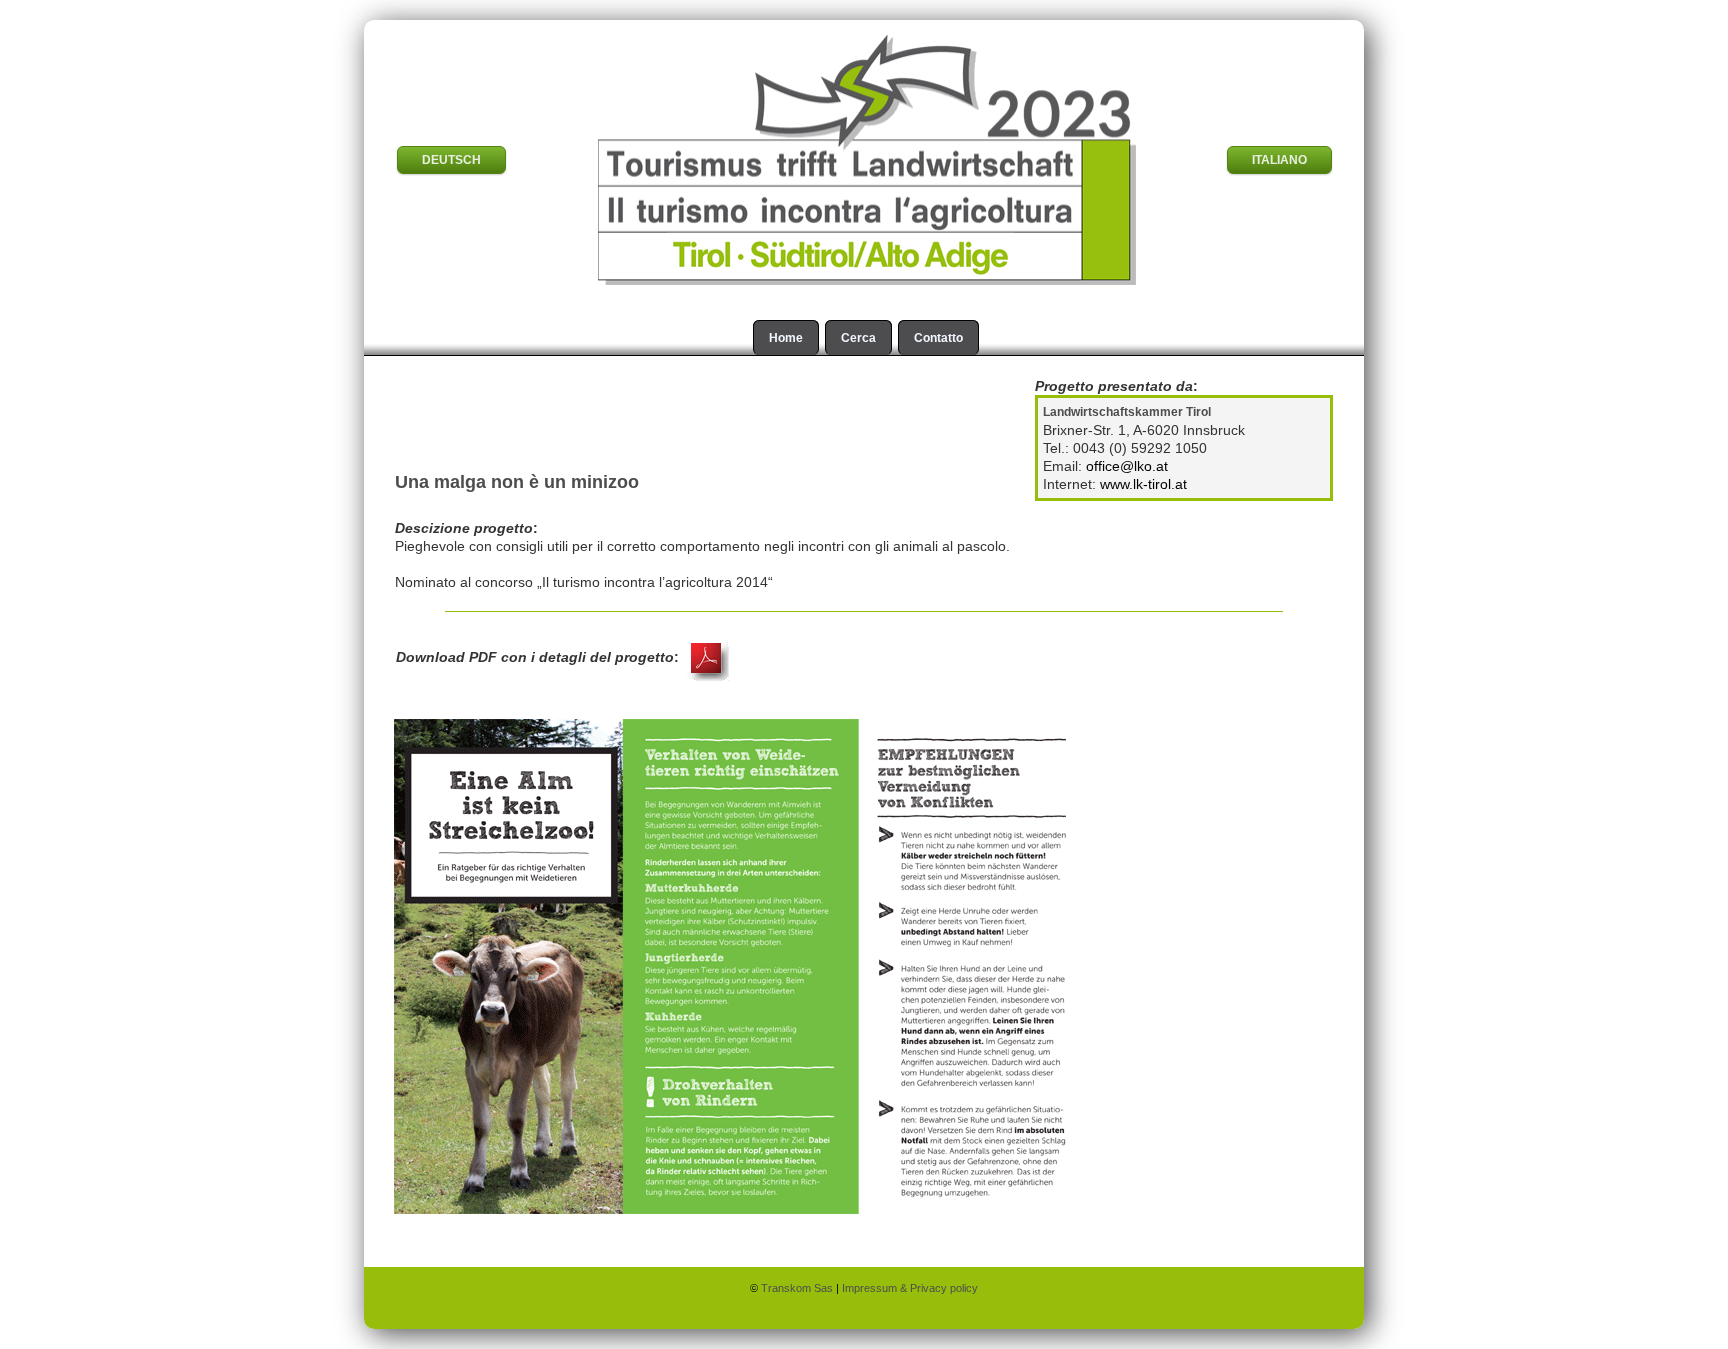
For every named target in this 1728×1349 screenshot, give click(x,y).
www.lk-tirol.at (1143, 484)
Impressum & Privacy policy (910, 1288)
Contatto (938, 338)
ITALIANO (1279, 160)
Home (786, 338)
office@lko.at (1127, 466)
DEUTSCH (451, 160)
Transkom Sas (798, 1288)
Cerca (858, 338)
